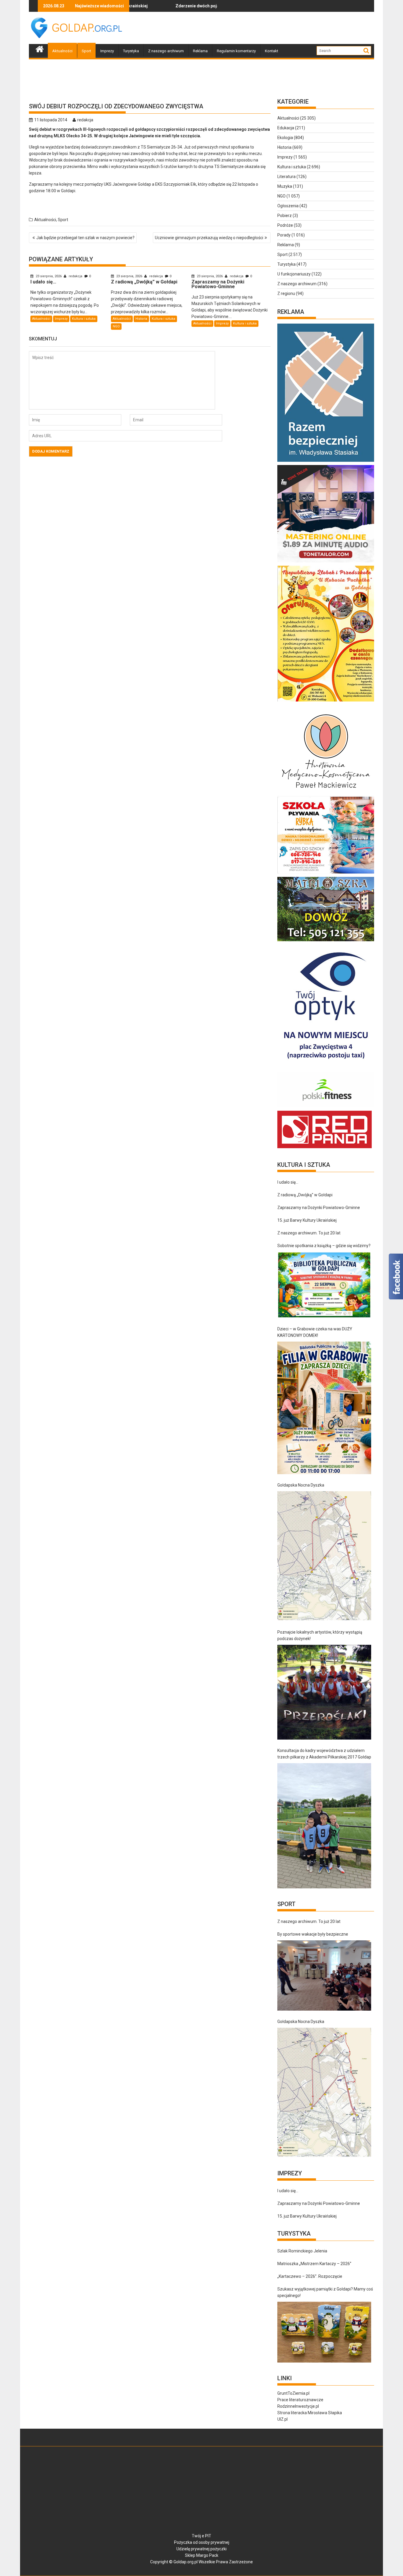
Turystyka (131, 51)
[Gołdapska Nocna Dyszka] (324, 1556)
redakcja (85, 120)
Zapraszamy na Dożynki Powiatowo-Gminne (319, 1208)
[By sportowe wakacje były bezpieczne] (324, 1975)
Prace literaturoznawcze (300, 2400)
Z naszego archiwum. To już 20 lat (309, 1233)
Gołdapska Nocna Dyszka (301, 1485)
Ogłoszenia (288, 206)
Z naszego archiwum (166, 51)
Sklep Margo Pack (202, 2555)
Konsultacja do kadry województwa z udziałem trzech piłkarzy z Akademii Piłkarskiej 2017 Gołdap (324, 1754)
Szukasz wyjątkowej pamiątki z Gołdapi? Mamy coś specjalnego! (325, 2292)
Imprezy (107, 51)
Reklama (200, 51)
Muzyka (285, 186)
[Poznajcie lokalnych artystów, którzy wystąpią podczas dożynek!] (324, 1692)
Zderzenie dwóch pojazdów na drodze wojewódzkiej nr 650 (160, 6)
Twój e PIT (201, 2536)
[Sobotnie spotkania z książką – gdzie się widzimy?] (324, 1285)
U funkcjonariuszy (294, 274)
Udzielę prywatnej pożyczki (201, 2549)
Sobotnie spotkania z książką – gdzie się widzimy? (324, 1246)
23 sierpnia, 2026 (49, 276)
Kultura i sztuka (84, 319)
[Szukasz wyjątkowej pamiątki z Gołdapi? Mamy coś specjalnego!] (324, 2332)
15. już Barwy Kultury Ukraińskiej (307, 1220)
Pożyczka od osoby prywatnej (202, 2542)
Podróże (285, 225)
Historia (141, 319)
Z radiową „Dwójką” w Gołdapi (305, 1195)
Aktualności (62, 51)
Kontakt (272, 51)
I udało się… (205, 6)
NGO (116, 326)
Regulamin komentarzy (236, 51)
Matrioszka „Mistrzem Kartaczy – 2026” (314, 2264)
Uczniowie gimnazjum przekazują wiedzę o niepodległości (209, 238)
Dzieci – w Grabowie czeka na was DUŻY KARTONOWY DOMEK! (315, 1332)
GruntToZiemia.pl (293, 2393)
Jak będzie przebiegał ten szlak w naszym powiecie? (85, 238)
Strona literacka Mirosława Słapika (310, 2413)
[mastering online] (326, 562)
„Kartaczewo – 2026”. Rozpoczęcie (310, 2276)
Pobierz (285, 216)
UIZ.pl (282, 2419)
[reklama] (326, 701)
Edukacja (286, 128)
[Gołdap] (40, 48)
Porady (284, 235)
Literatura (286, 177)
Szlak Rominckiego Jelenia (302, 2251)
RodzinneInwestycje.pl (298, 2406)
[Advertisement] (267, 28)
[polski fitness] (326, 1107)
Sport (86, 51)
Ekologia (285, 138)
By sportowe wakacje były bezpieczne (313, 1934)
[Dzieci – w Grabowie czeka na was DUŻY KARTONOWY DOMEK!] (324, 1408)
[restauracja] (326, 941)
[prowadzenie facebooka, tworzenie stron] (325, 1148)
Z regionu (286, 293)
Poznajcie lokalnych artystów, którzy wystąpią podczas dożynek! (320, 1635)
